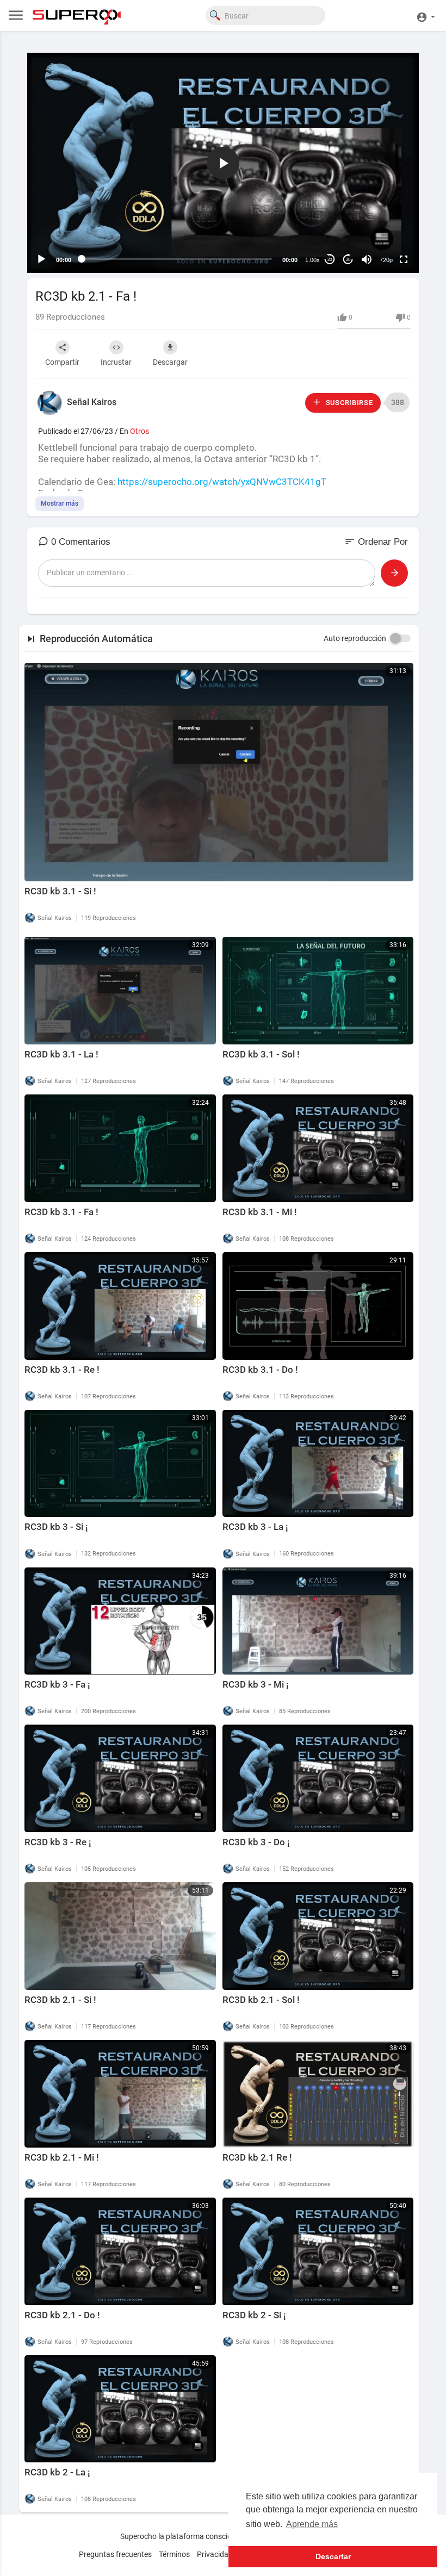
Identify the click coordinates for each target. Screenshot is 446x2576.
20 (330, 260)
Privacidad (215, 2554)
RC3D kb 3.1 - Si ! (60, 891)
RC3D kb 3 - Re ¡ (58, 1842)
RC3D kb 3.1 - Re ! (62, 1370)
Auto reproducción (355, 638)
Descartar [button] (333, 2556)
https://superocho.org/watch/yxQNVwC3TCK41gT (222, 482)
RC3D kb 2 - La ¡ (57, 2472)
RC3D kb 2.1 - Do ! (62, 2315)
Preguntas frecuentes (115, 2554)
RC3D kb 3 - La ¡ (255, 1527)
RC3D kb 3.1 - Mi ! (260, 1212)
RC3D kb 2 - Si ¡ (254, 2315)
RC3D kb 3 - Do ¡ (256, 1842)
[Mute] (367, 259)
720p (386, 260)
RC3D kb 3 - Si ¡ (56, 1527)
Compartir (62, 362)
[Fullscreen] (404, 259)
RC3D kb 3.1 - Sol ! (261, 1054)
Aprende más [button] (312, 2524)
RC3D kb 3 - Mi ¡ (256, 1684)
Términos (174, 2554)
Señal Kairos (92, 402)
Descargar (170, 362)
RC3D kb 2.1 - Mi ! (62, 2157)
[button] (426, 15)
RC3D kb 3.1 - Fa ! (61, 1212)
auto (382, 233)
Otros (140, 431)
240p (383, 217)
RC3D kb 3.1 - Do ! (260, 1370)
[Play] (41, 259)
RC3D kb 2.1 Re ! (257, 2157)
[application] (223, 163)
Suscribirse (348, 403)
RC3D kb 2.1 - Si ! (60, 2000)
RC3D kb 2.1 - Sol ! (261, 2000)
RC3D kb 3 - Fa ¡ (57, 1684)
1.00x (312, 260)
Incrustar (116, 362)
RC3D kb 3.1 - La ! (61, 1054)
